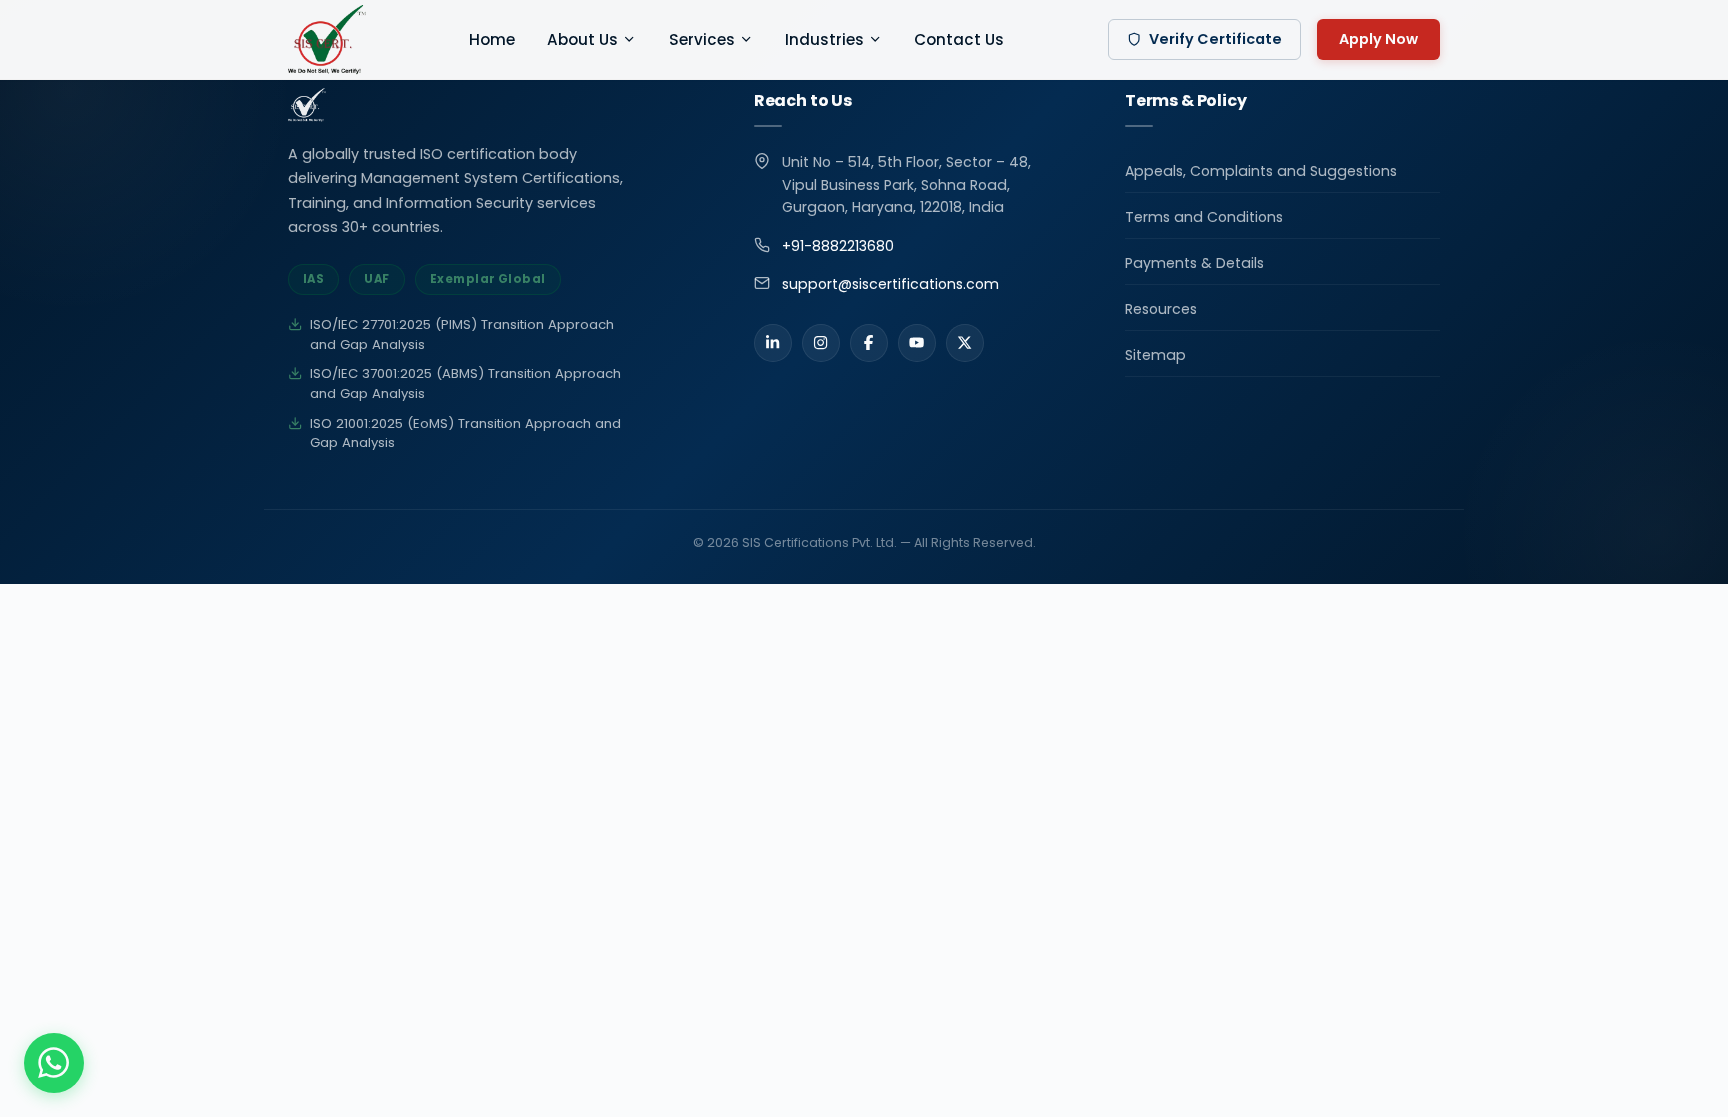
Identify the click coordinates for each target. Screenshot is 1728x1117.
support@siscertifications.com (890, 284)
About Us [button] (582, 39)
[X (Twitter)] (965, 343)
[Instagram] (821, 343)
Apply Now (1378, 39)
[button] (54, 1063)
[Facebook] (869, 343)
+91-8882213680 (838, 246)
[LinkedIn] (773, 343)
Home (492, 39)
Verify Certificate (1215, 39)
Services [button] (702, 39)
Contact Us (959, 39)
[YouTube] (917, 343)
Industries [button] (824, 39)
